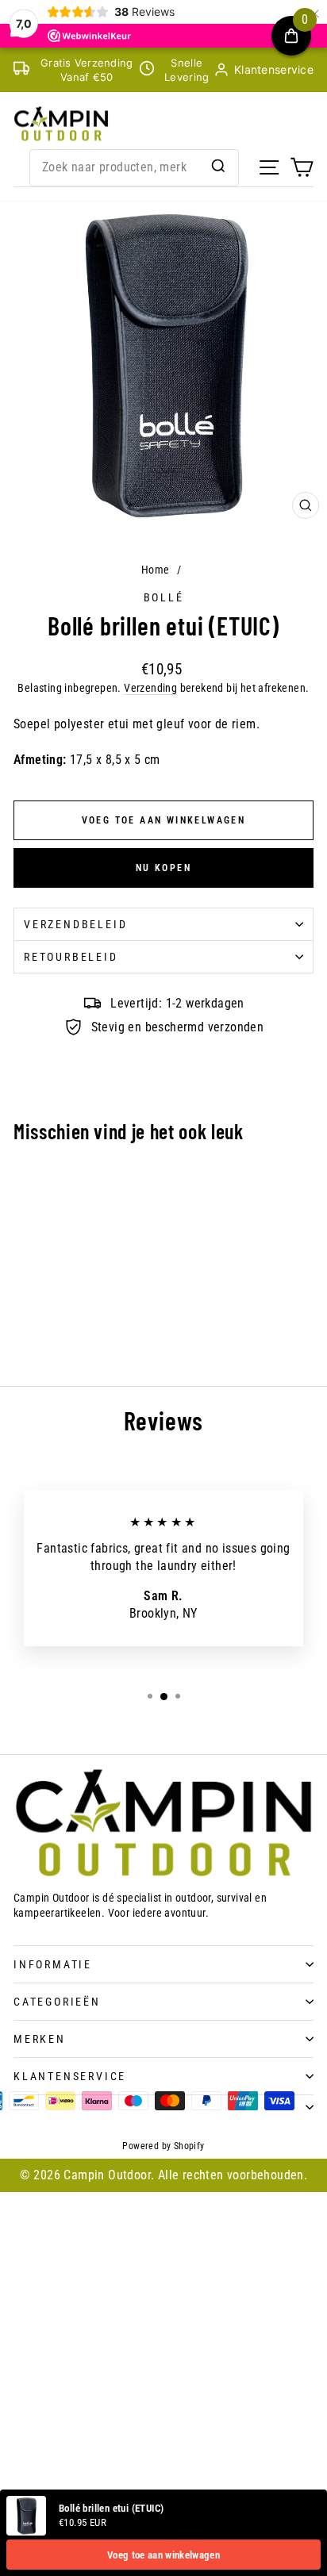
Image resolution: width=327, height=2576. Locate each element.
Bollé (164, 597)
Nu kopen (163, 868)
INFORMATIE (53, 1964)
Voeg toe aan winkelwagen (163, 2555)
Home (156, 570)
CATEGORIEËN (57, 2002)
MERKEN (40, 2039)
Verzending (150, 688)
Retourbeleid (71, 957)
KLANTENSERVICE (70, 2076)
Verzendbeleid (75, 924)
